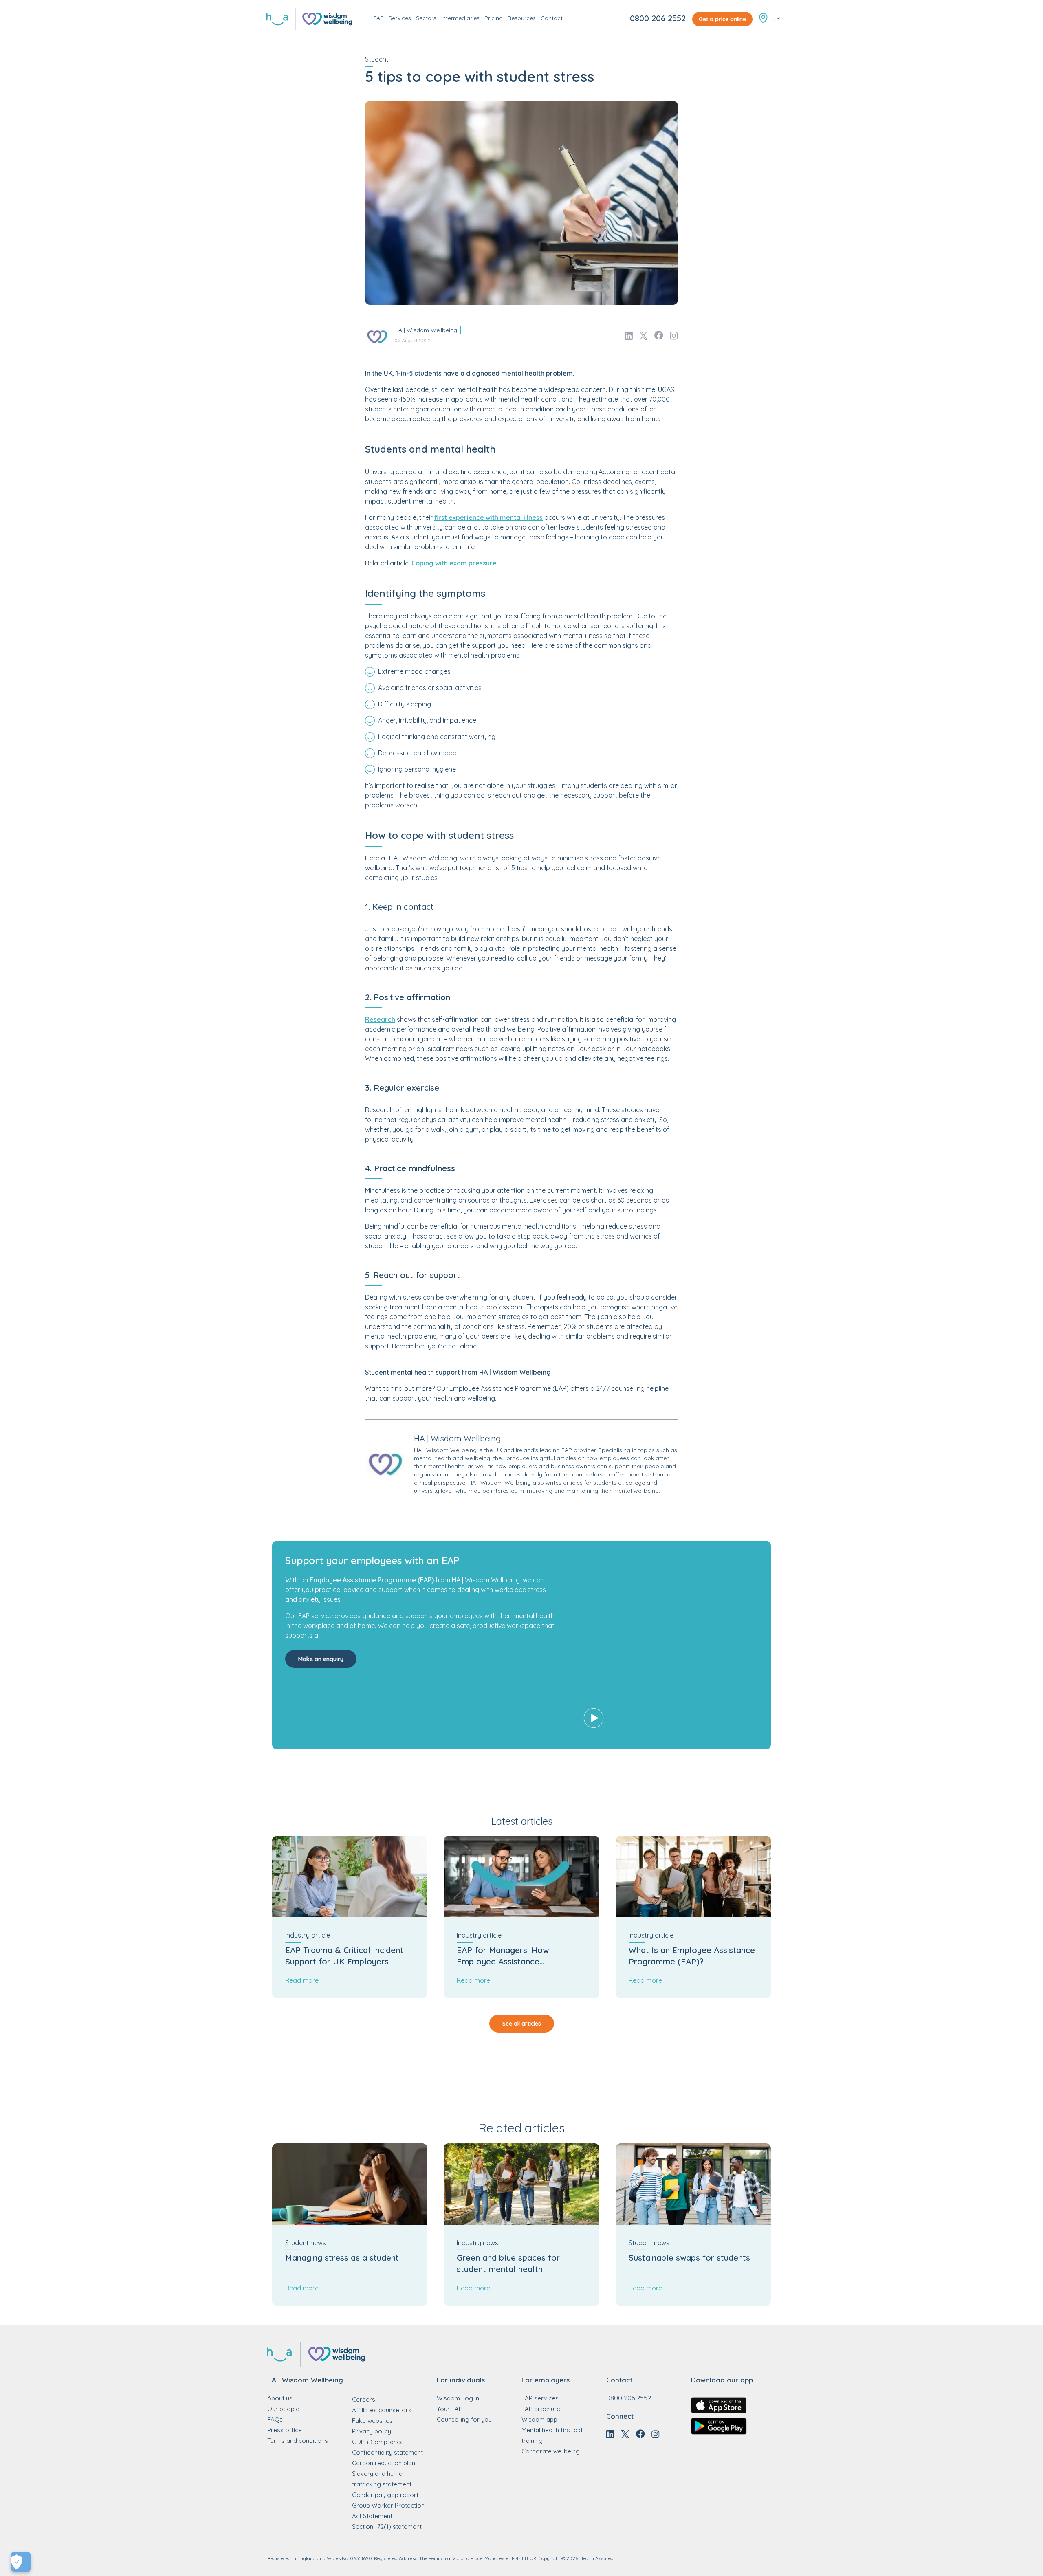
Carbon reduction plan (384, 2463)
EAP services (540, 2398)
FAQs (275, 2419)
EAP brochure (541, 2409)
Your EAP (450, 2409)
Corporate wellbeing (551, 2451)
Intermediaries (460, 18)
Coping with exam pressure (454, 563)
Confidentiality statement (387, 2452)
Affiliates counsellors (382, 2410)
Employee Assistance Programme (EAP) (372, 1580)
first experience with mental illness (488, 517)
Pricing (494, 18)
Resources (522, 18)
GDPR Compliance (378, 2442)
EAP (378, 18)
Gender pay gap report (385, 2495)
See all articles (522, 2024)
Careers (364, 2399)
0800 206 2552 (658, 18)
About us (280, 2398)
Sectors (426, 18)
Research (380, 1019)
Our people (283, 2409)
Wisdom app (539, 2419)
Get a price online (722, 19)
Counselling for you (464, 2419)
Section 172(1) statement (387, 2527)
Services (400, 18)
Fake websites (372, 2421)
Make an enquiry (321, 1659)
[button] (667, 1645)
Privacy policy (372, 2431)
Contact (552, 18)
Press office (285, 2430)
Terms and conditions (298, 2441)
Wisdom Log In (458, 2398)
